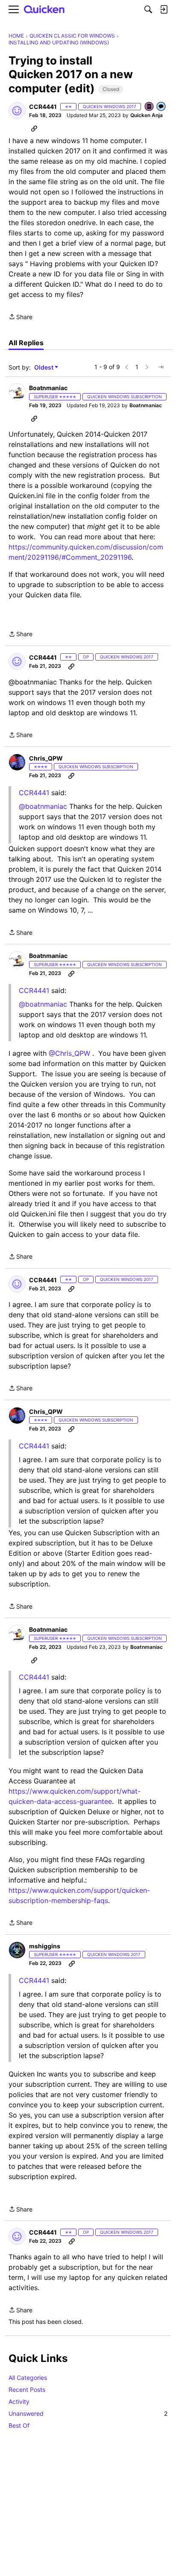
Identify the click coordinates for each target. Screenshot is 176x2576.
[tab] (26, 343)
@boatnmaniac (43, 806)
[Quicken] (44, 10)
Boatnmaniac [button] (48, 388)
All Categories (28, 2378)
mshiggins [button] (45, 1946)
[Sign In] (164, 9)
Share (21, 317)
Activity (19, 2401)
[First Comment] (161, 107)
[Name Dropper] (150, 107)
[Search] (148, 9)
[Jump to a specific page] (161, 367)
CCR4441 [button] (43, 107)
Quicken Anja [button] (147, 115)
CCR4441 (34, 990)
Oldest (44, 368)
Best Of (19, 2425)
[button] (17, 111)
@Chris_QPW (69, 1053)
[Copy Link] (34, 128)
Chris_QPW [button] (46, 758)
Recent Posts (27, 2389)
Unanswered (88, 2413)
